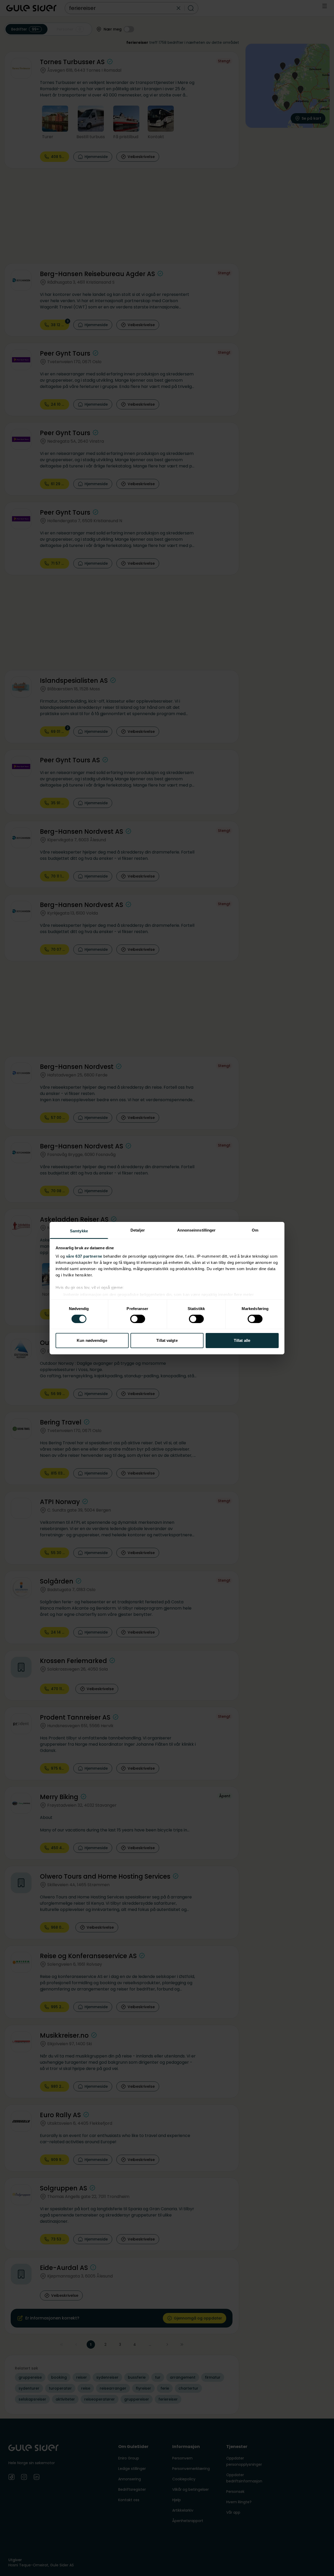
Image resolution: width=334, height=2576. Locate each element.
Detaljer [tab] (138, 1230)
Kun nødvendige (92, 1340)
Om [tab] (255, 1230)
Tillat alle (242, 1340)
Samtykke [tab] (79, 1231)
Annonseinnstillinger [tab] (196, 1230)
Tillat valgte (167, 1340)
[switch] (138, 1319)
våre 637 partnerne (84, 1256)
